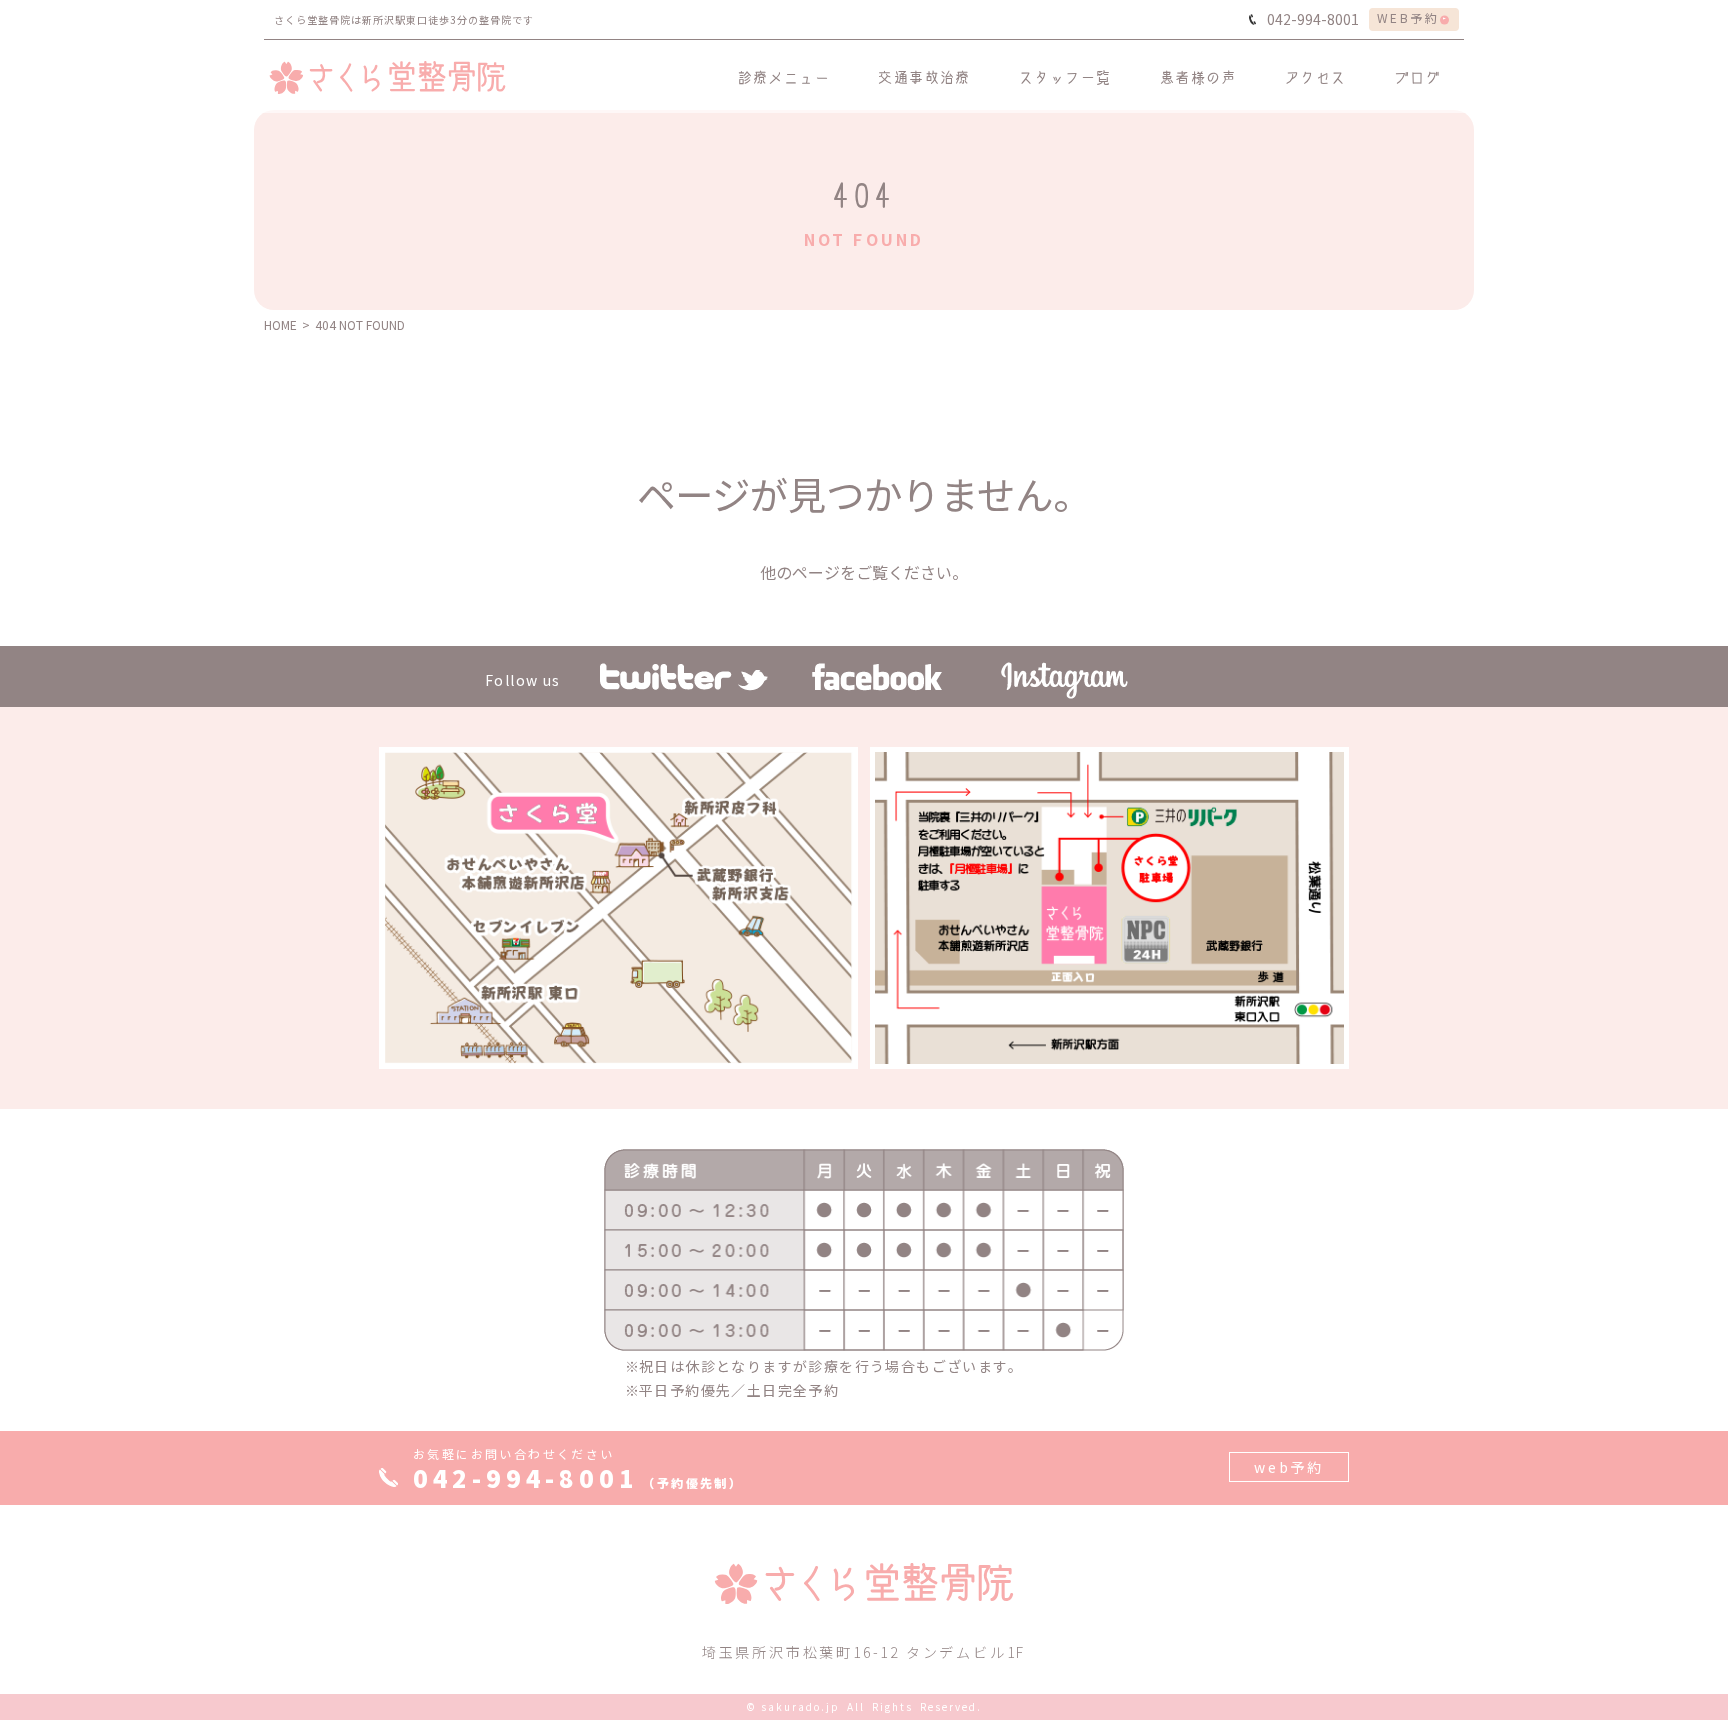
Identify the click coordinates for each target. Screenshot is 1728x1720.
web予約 (1289, 1467)
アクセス (1316, 77)
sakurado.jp (800, 1706)
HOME (280, 324)
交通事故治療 (924, 77)
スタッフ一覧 (1065, 77)
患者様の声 (1198, 77)
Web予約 (1408, 17)
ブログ (1418, 77)
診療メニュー (784, 77)
